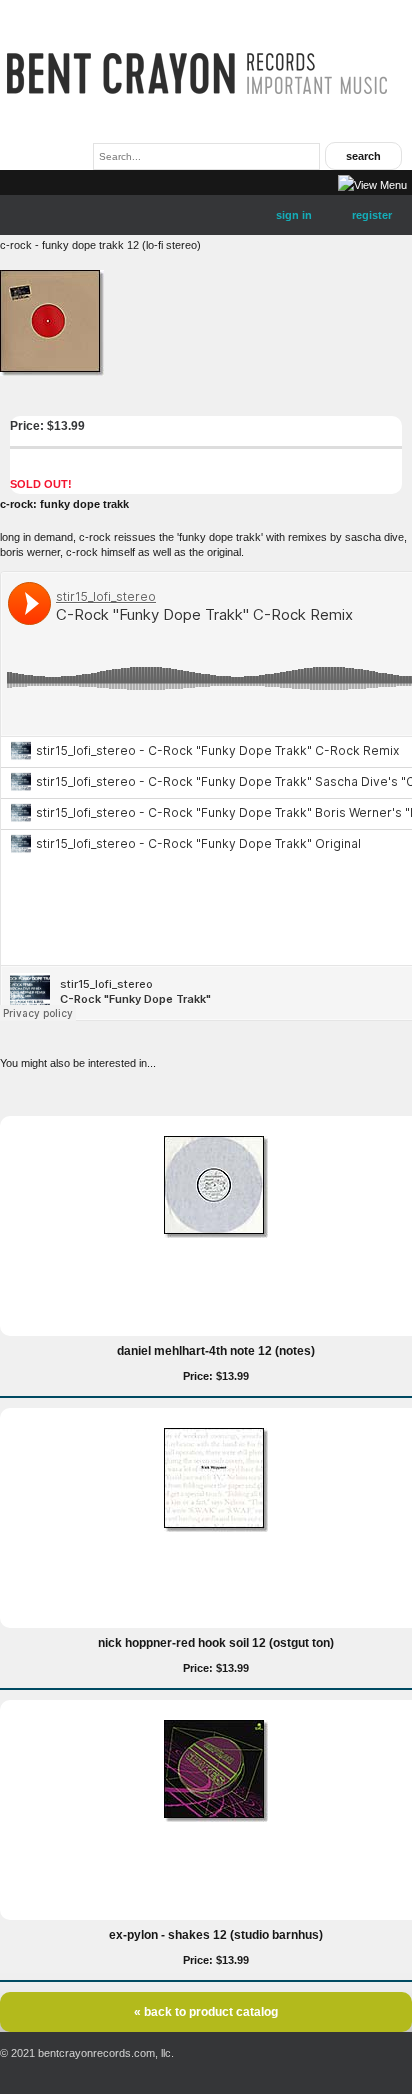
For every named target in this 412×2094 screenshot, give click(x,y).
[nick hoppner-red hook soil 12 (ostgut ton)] (216, 1528)
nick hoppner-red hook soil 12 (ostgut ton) (216, 1643)
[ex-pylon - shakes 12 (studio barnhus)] (216, 1818)
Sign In (294, 215)
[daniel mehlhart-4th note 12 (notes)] (216, 1234)
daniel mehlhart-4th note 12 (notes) (216, 1351)
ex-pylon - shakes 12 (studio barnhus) (216, 1935)
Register (372, 215)
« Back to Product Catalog (206, 2012)
